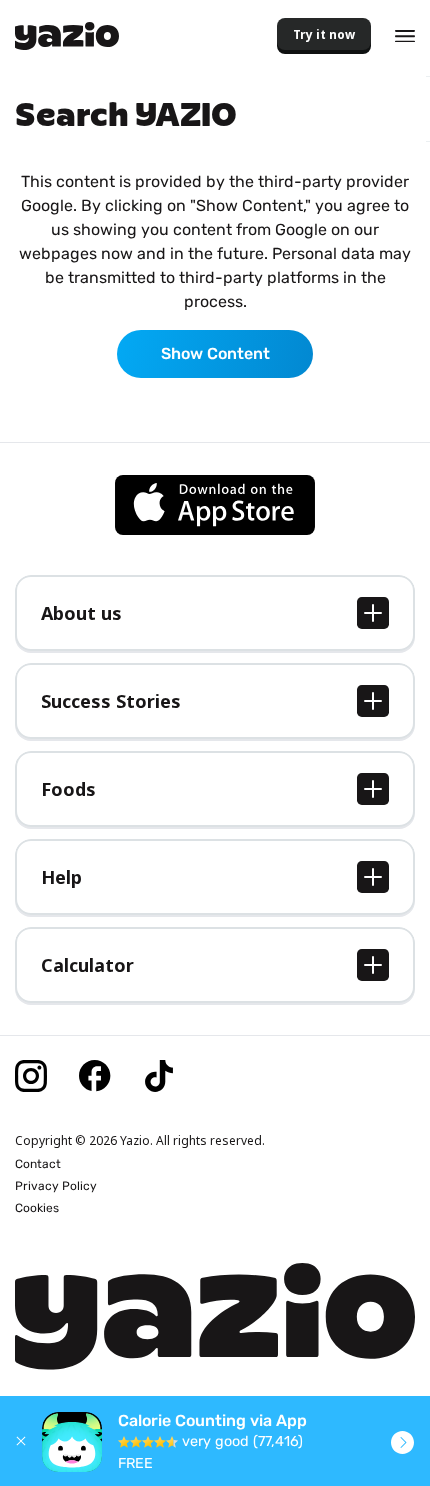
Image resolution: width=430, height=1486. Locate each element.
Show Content (215, 353)
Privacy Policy (56, 1186)
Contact (38, 1164)
